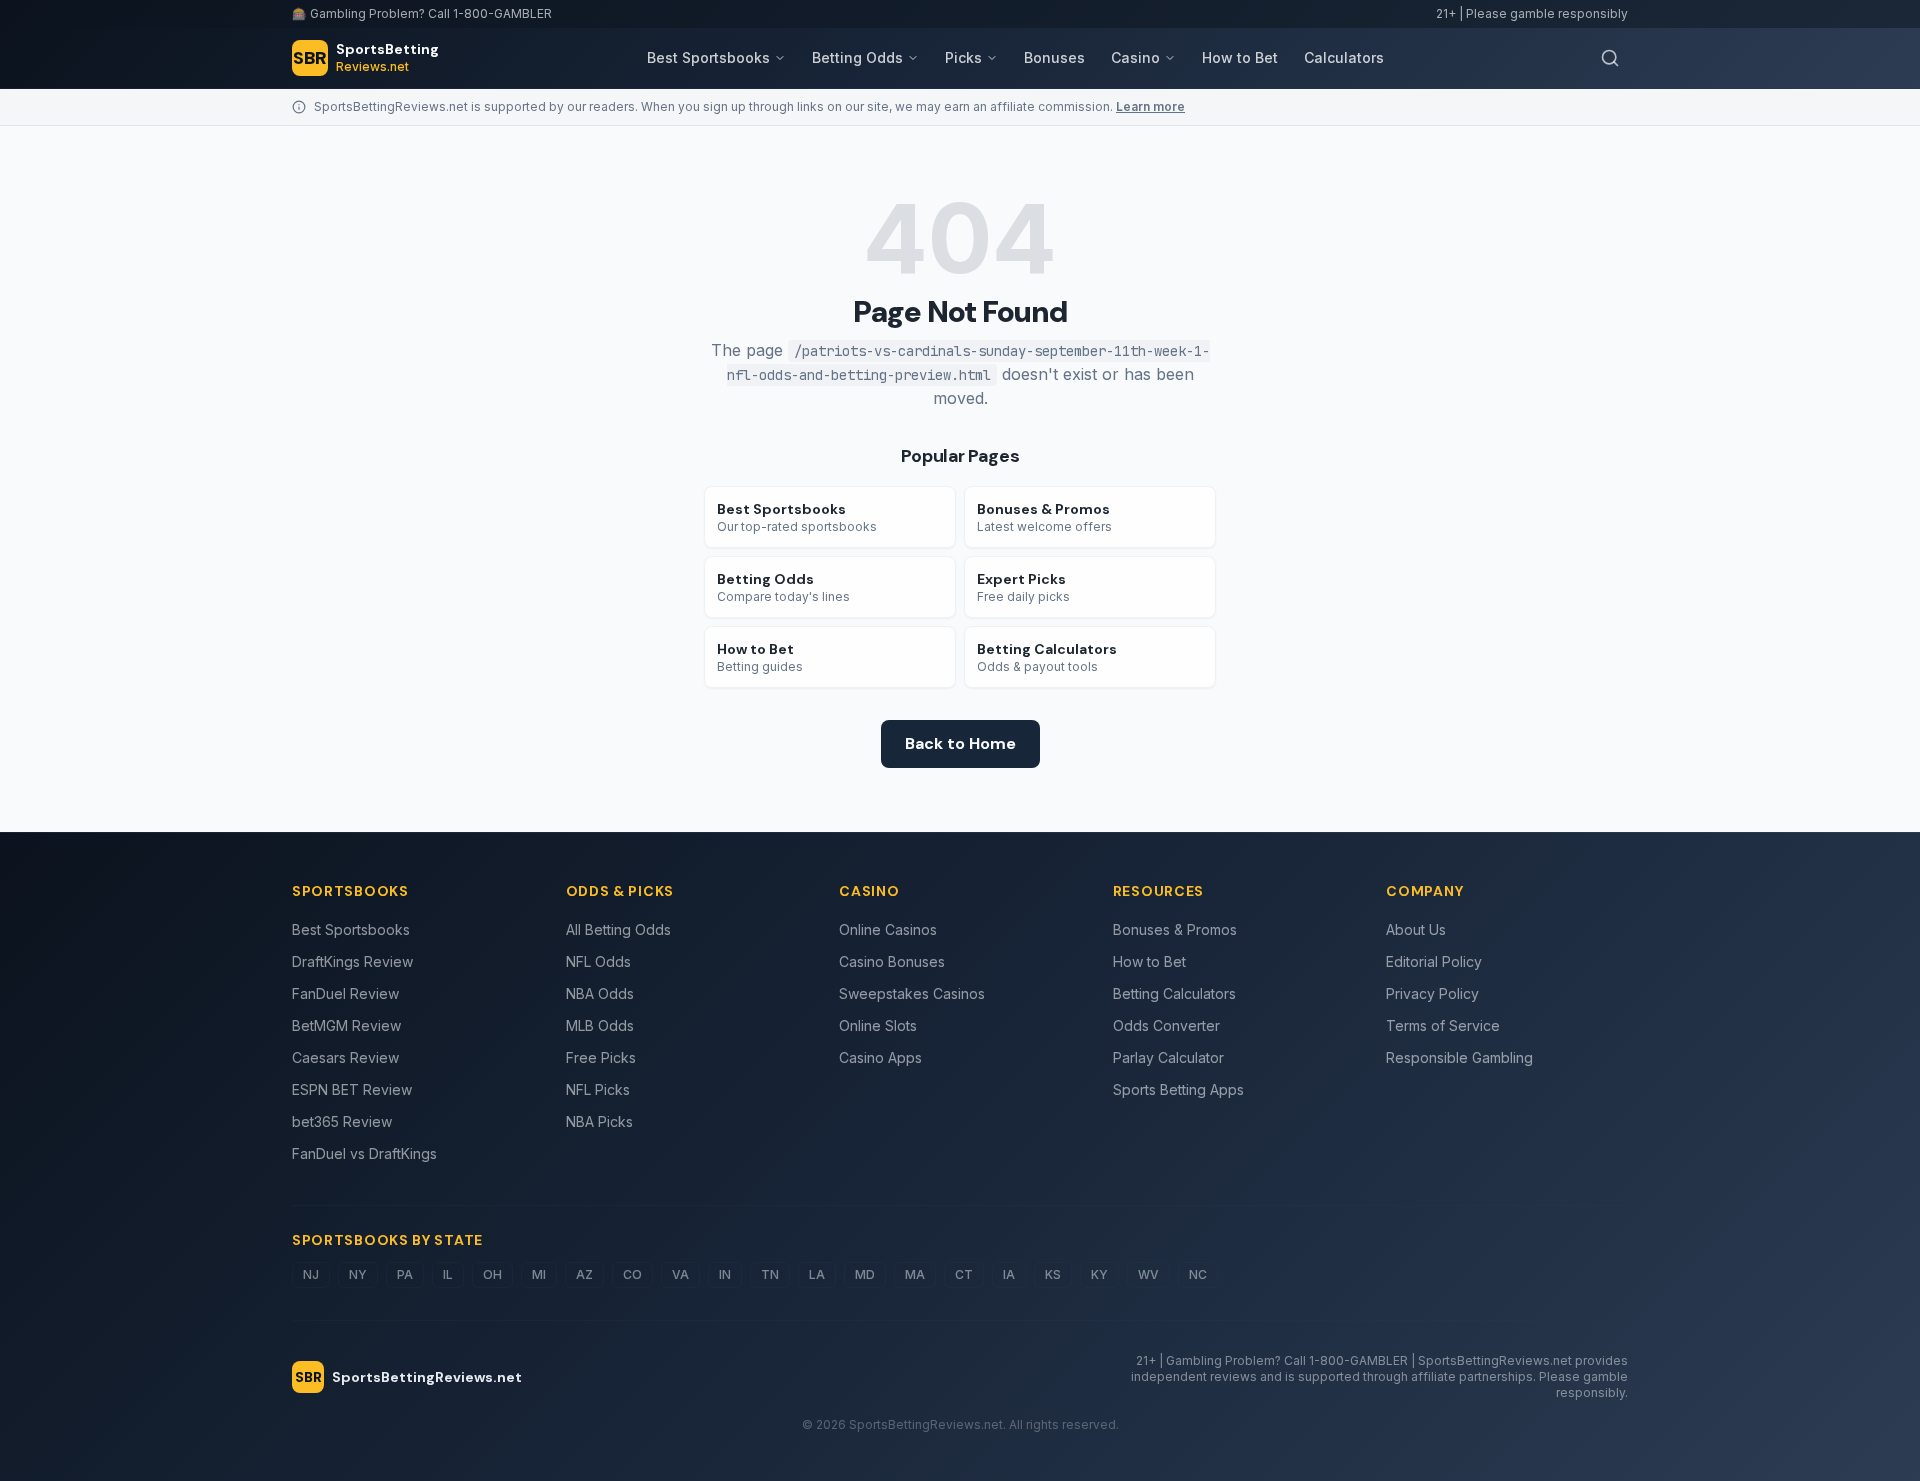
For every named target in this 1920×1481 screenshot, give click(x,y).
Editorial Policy (1434, 961)
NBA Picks (599, 1121)
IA (1009, 1274)
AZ (584, 1274)
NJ (311, 1274)
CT (964, 1274)
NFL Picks (598, 1089)
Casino (1135, 57)
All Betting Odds (618, 929)
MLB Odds (600, 1025)
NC (1198, 1274)
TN (770, 1274)
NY (358, 1274)
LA (817, 1274)
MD (865, 1274)
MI (539, 1274)
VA (680, 1274)
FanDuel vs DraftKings (364, 1153)
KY (1099, 1274)
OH (492, 1274)
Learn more (1150, 106)
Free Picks (601, 1057)
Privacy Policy (1432, 993)
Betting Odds (857, 57)
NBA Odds (600, 993)
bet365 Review (342, 1121)
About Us (1416, 929)
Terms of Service (1443, 1025)
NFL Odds (598, 961)
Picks (963, 57)
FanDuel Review (345, 993)
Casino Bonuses (892, 961)
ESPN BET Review (352, 1089)
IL (448, 1274)
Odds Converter (1166, 1025)
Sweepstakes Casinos (912, 993)
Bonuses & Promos (1175, 929)
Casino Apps (880, 1057)
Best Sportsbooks (708, 57)
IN (725, 1274)
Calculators (1344, 57)
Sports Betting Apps (1178, 1089)
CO (632, 1274)
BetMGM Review (346, 1025)
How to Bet (1240, 57)
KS (1053, 1274)
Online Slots (878, 1025)
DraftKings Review (352, 961)
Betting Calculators (1174, 993)
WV (1148, 1274)
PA (405, 1274)
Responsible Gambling (1459, 1057)
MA (915, 1274)
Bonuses (1054, 57)
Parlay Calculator (1168, 1057)
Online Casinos (888, 929)
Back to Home (960, 743)
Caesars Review (345, 1057)
